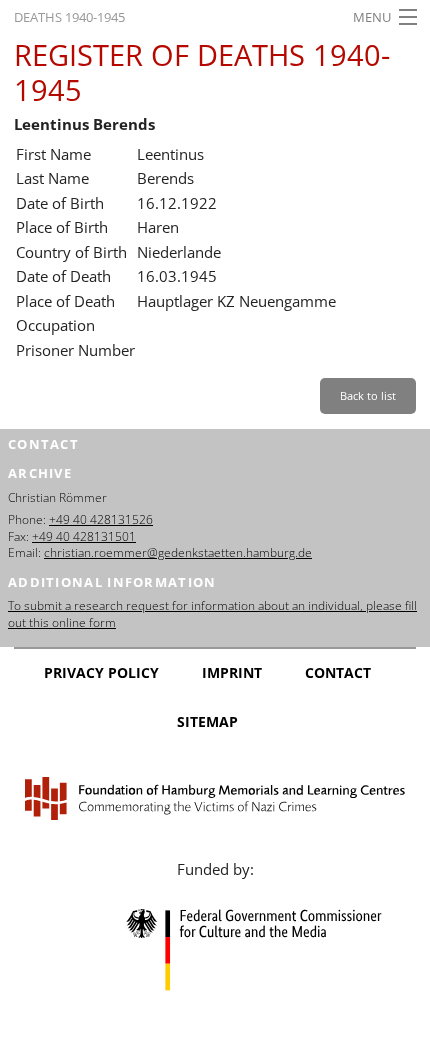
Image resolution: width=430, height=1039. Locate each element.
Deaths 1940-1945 (69, 17)
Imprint (232, 672)
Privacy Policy (101, 672)
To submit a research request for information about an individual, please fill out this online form (212, 614)
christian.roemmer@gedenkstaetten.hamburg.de (178, 552)
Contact (338, 672)
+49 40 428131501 (84, 536)
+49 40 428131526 (101, 519)
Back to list (368, 395)
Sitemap (207, 721)
